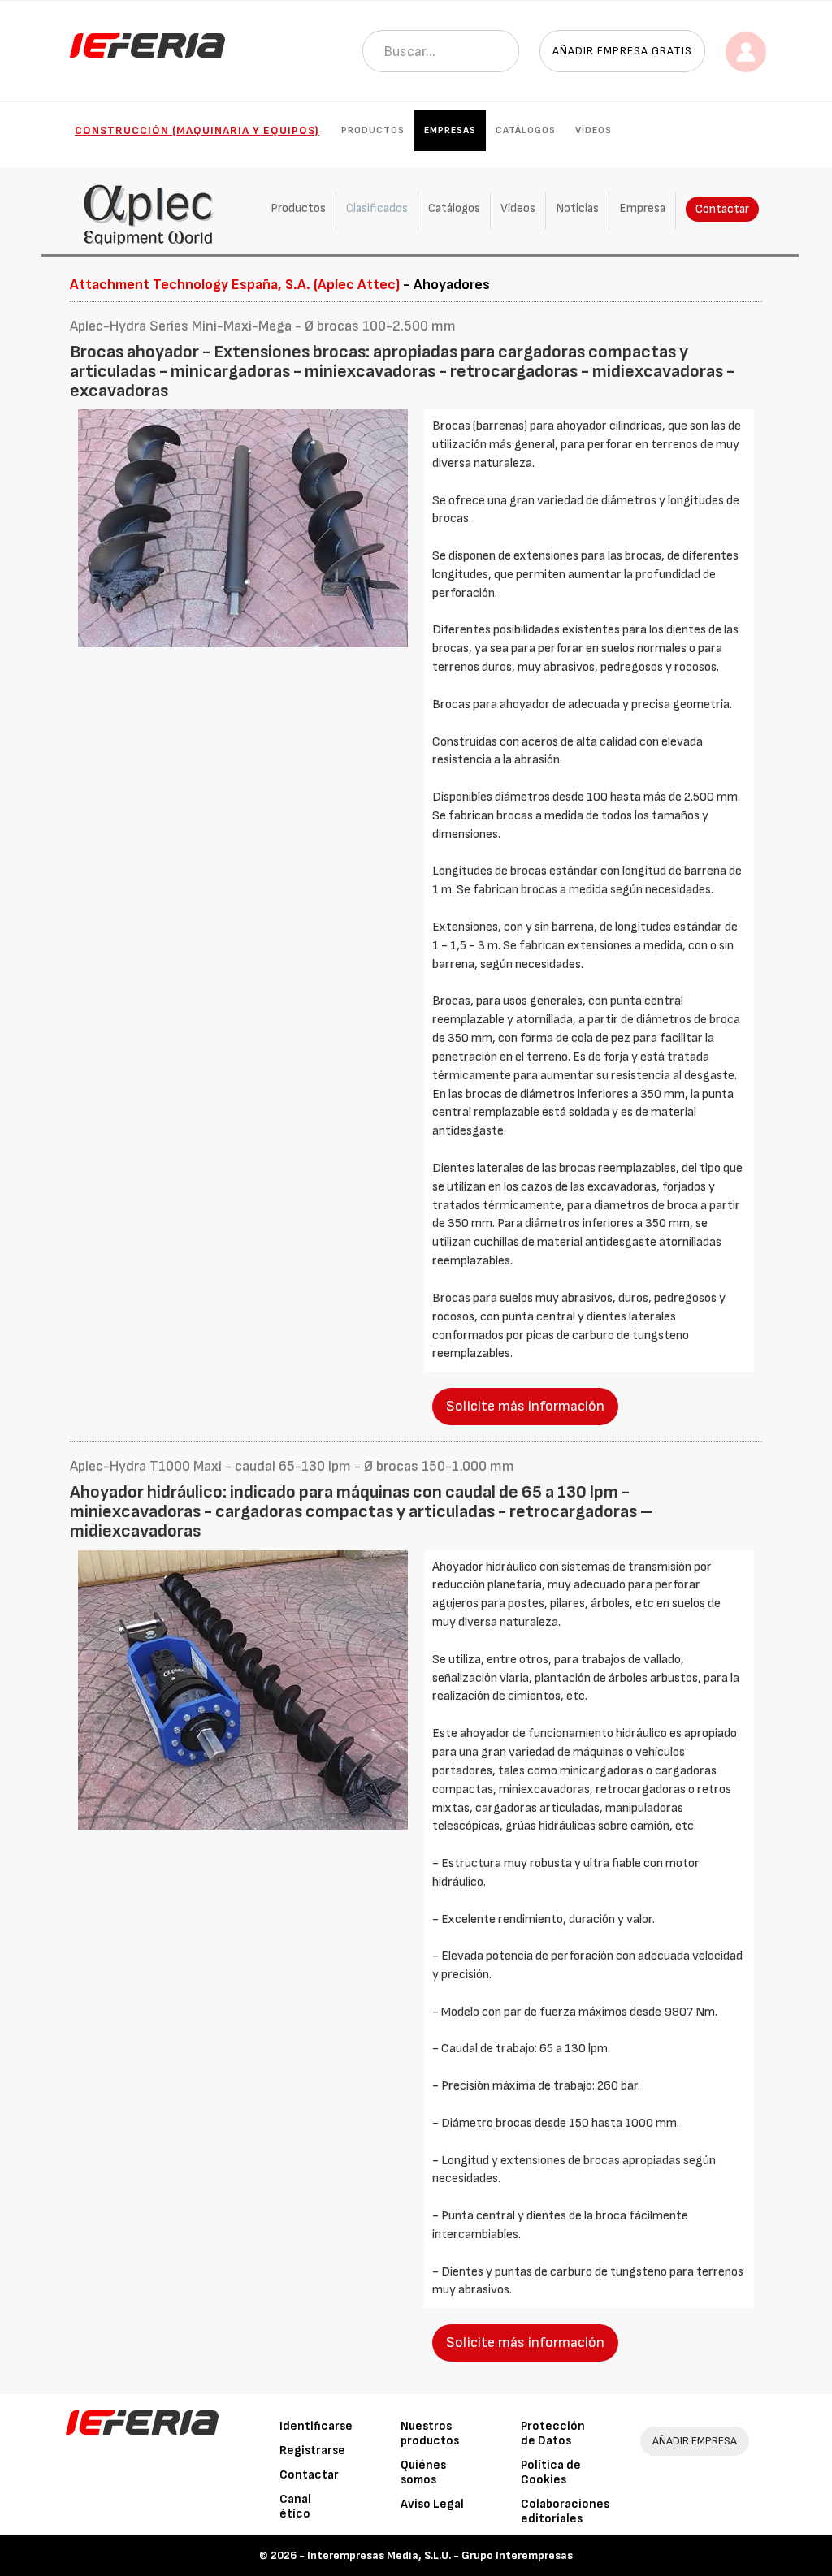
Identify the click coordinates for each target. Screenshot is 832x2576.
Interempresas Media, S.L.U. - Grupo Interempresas (440, 2555)
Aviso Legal (432, 2504)
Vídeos (594, 130)
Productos (373, 130)
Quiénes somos (423, 2472)
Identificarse (316, 2426)
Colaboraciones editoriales (565, 2511)
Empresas (450, 130)
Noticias (577, 208)
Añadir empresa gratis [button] (622, 51)
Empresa (642, 208)
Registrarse (312, 2451)
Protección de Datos (553, 2433)
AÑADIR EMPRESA (695, 2441)
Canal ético (295, 2507)
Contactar (722, 209)
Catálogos (526, 130)
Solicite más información (525, 1406)
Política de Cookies (551, 2472)
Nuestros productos (430, 2433)
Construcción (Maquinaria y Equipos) (197, 130)
